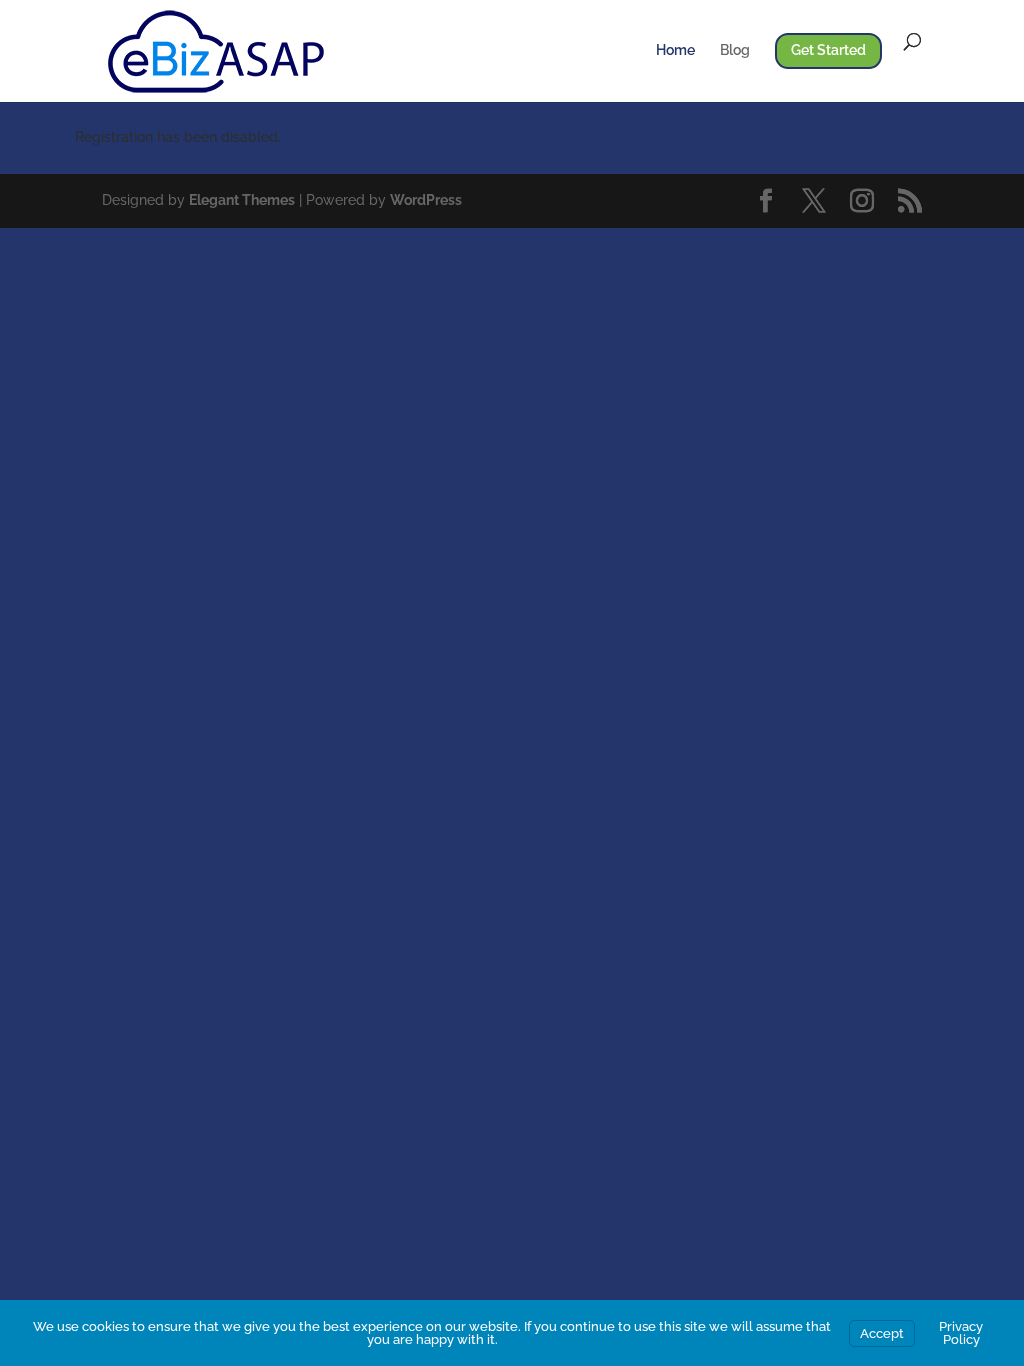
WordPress (426, 200)
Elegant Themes (242, 200)
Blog (735, 50)
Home (675, 50)
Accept (882, 1333)
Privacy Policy (961, 1333)
